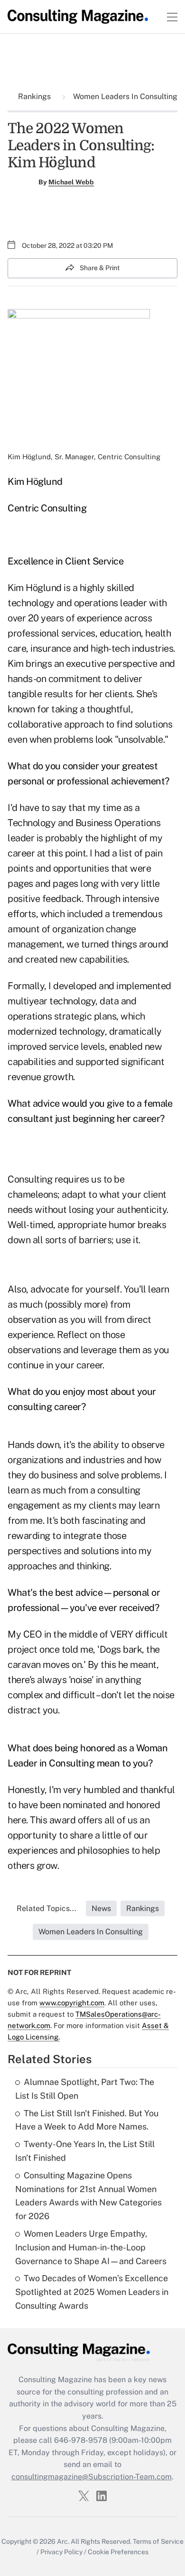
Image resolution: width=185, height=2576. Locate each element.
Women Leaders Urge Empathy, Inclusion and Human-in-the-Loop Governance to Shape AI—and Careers (91, 2247)
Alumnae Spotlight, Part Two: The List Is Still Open (85, 2089)
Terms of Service (158, 2541)
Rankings (35, 96)
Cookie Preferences (118, 2552)
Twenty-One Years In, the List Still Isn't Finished (85, 2151)
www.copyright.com (72, 2003)
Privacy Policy (61, 2552)
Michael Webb (71, 182)
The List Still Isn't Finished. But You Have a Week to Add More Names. (87, 2120)
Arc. (63, 2541)
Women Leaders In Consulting (124, 96)
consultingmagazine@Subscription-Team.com (92, 2477)
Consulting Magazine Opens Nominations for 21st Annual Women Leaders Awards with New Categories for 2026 (88, 2196)
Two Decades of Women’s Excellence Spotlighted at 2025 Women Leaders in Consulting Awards (92, 2292)
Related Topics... (46, 1908)
